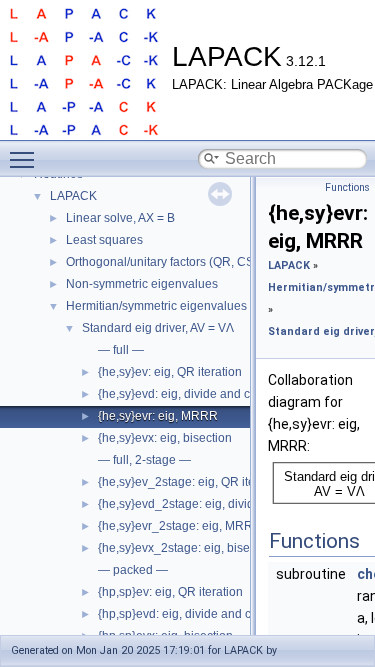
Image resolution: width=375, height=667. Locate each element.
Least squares (104, 240)
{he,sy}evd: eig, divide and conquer (193, 394)
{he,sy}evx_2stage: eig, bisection (187, 548)
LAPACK (73, 196)
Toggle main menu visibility (26, 159)
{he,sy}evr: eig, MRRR (158, 416)
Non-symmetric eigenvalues (142, 284)
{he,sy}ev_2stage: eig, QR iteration (192, 482)
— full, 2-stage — (144, 460)
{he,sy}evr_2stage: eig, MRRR (180, 526)
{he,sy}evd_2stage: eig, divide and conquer (215, 504)
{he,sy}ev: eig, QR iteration (170, 372)
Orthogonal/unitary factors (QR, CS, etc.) (174, 262)
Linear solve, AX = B (120, 218)
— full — (121, 350)
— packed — (133, 570)
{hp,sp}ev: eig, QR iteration (170, 592)
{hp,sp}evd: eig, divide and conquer (194, 614)
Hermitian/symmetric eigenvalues (156, 306)
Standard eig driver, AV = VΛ (158, 328)
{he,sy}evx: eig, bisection (165, 438)
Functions (347, 187)
